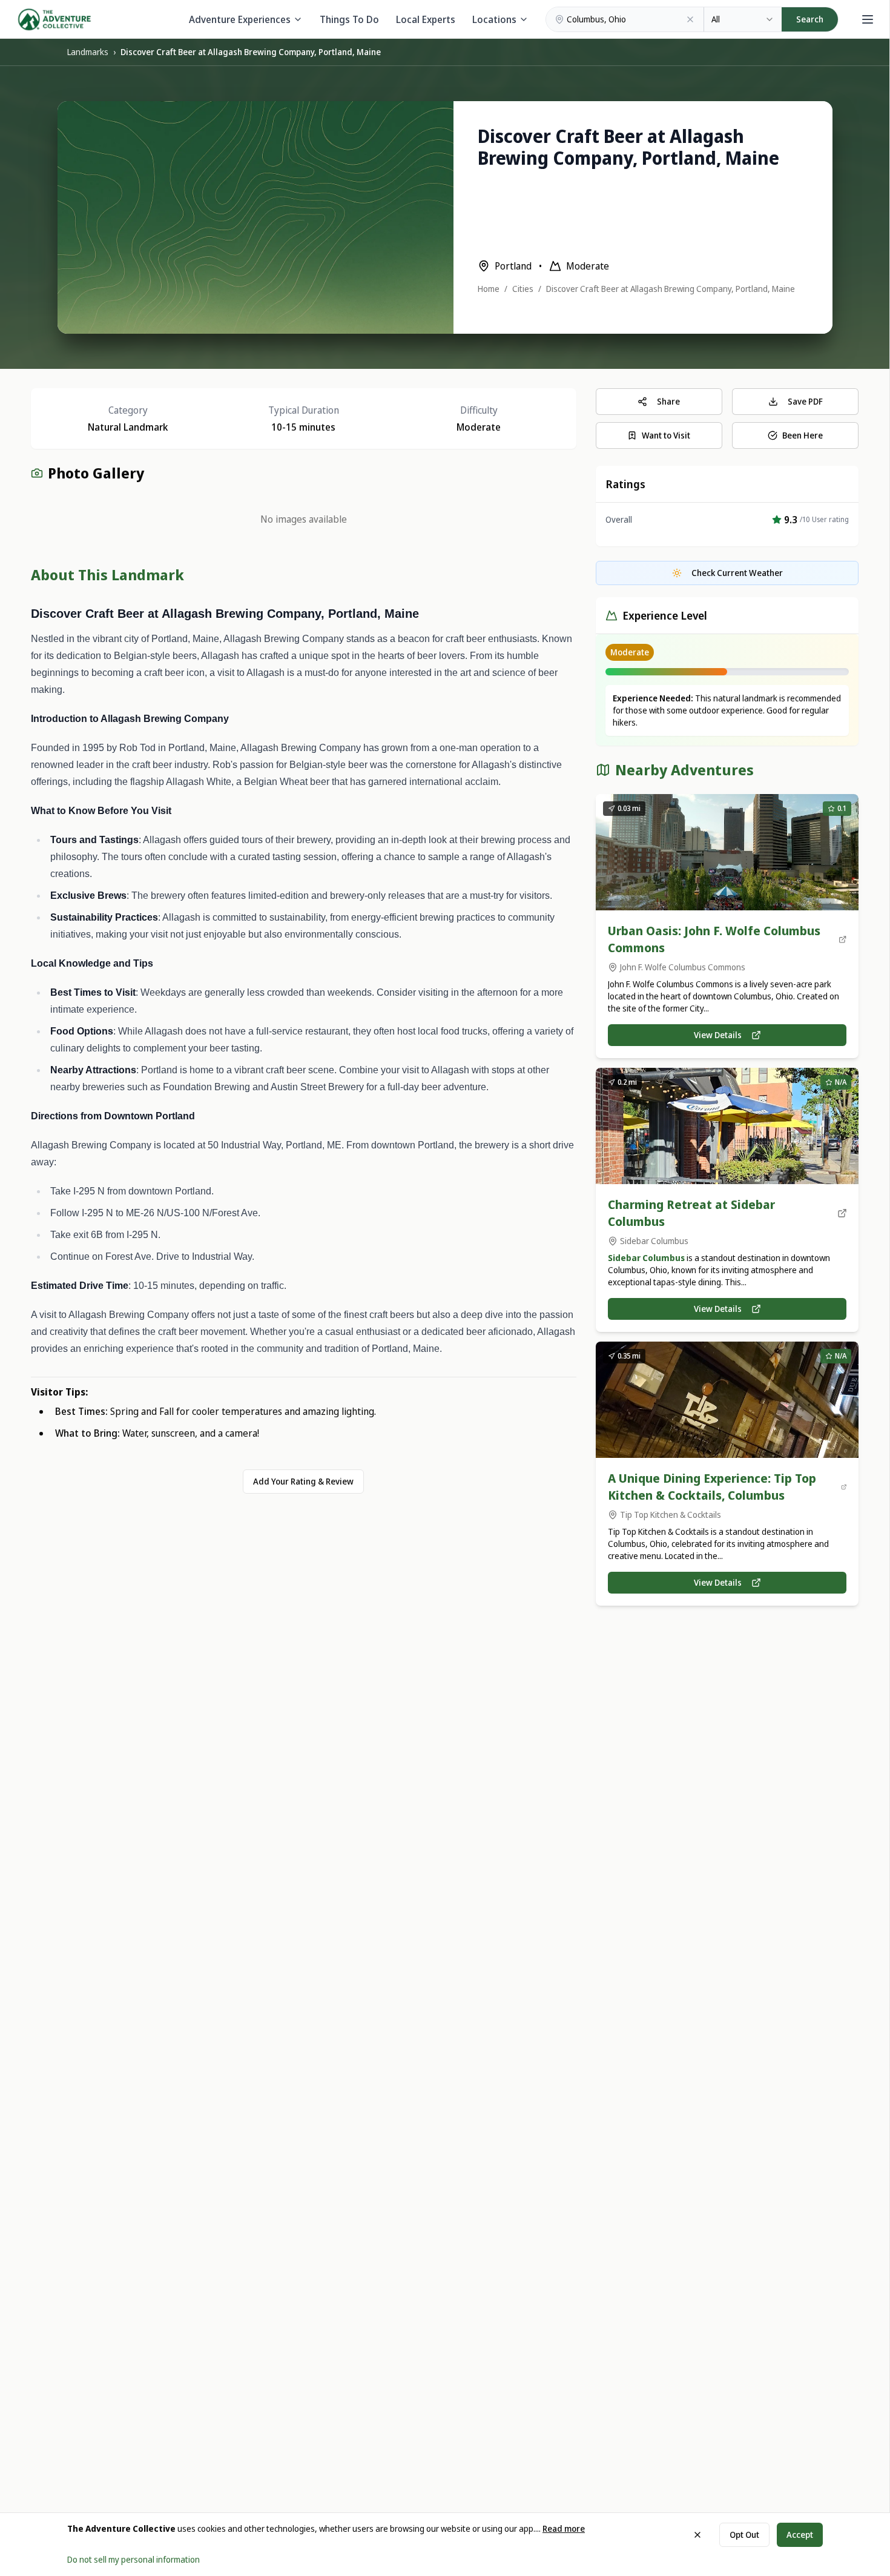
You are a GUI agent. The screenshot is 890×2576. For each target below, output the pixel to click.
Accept (800, 2535)
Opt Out (744, 2535)
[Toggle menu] (868, 19)
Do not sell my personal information (133, 2559)
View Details (718, 1035)
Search (810, 19)
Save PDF (805, 401)
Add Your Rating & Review (303, 1481)
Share (668, 401)
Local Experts (426, 19)
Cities (523, 289)
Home (489, 289)
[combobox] (743, 19)
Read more (564, 2528)
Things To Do (349, 19)
